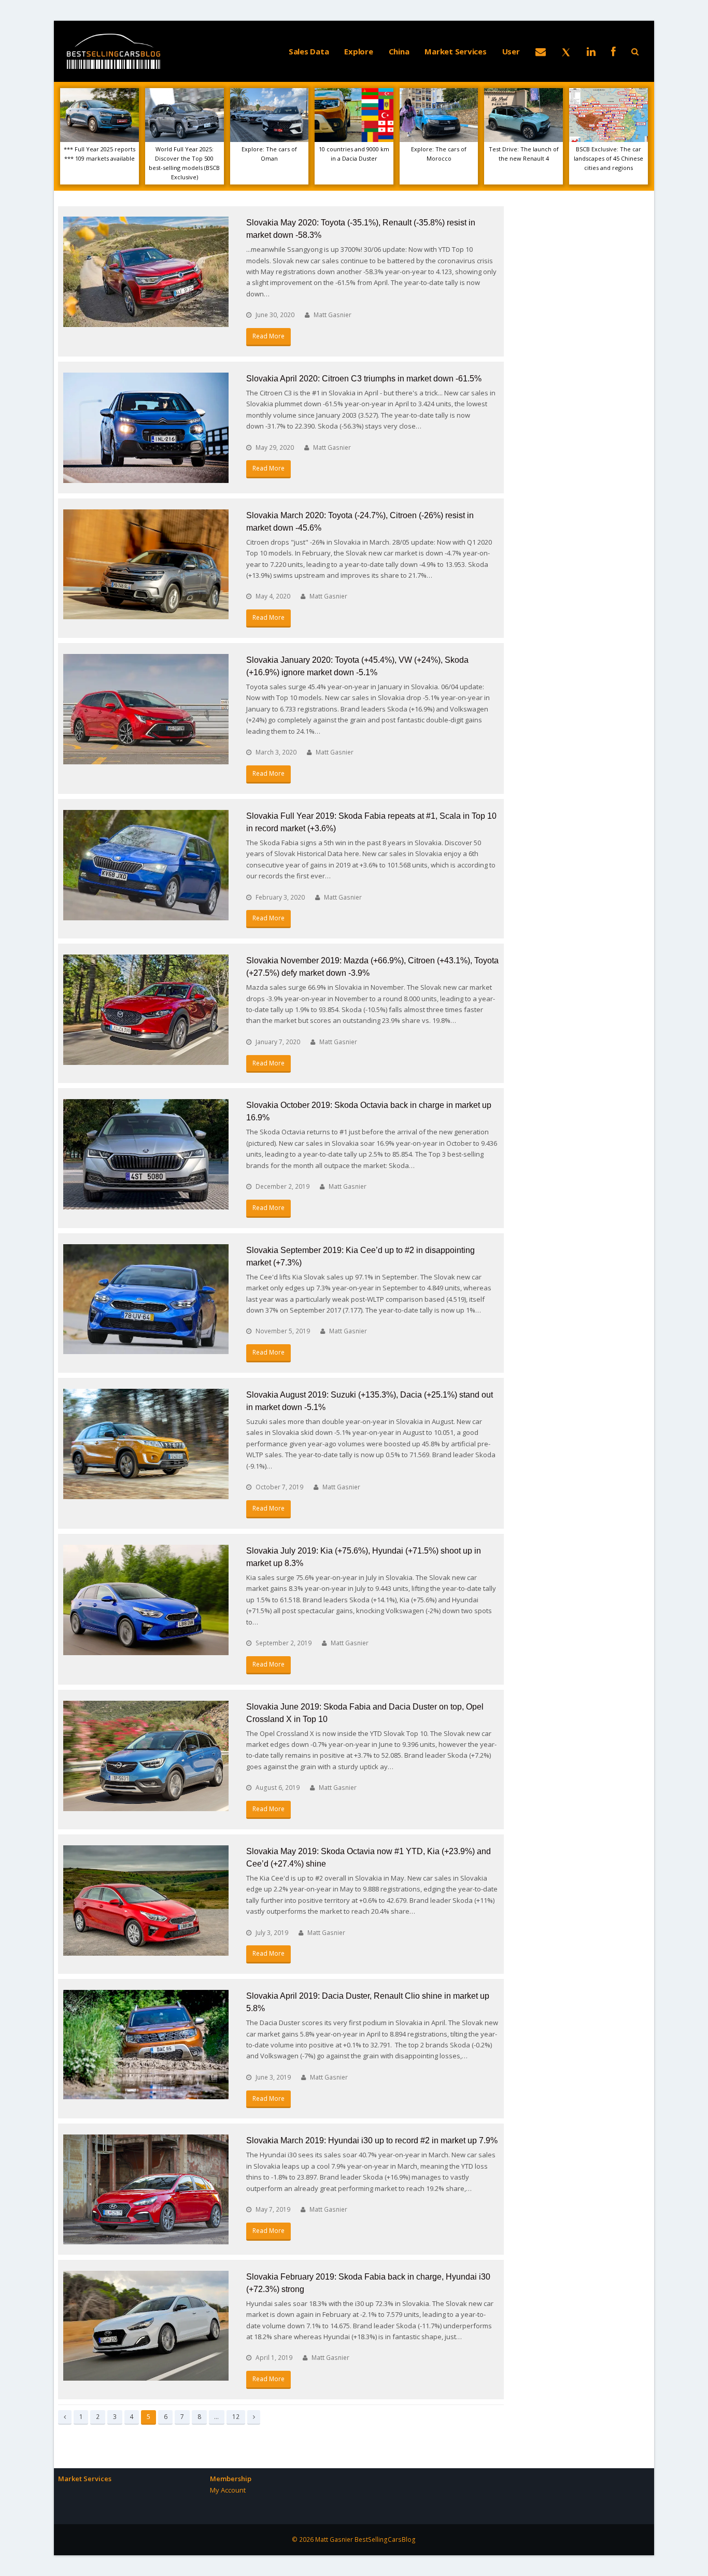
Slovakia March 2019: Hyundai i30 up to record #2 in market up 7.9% (372, 2140)
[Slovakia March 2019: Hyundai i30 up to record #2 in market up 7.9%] (146, 2189)
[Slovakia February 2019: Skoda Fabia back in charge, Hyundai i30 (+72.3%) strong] (146, 2326)
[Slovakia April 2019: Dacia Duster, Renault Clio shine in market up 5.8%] (146, 2045)
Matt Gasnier (332, 315)
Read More (268, 336)
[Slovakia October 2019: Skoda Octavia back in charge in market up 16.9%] (146, 1154)
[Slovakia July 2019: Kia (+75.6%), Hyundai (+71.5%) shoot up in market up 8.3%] (146, 1600)
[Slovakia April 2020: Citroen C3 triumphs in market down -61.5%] (146, 428)
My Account (228, 2490)
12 (238, 2416)
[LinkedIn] (591, 51)
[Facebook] (613, 51)
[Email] (541, 51)
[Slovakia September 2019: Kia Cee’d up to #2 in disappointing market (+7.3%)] (146, 1299)
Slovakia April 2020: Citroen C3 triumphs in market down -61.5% (364, 379)
